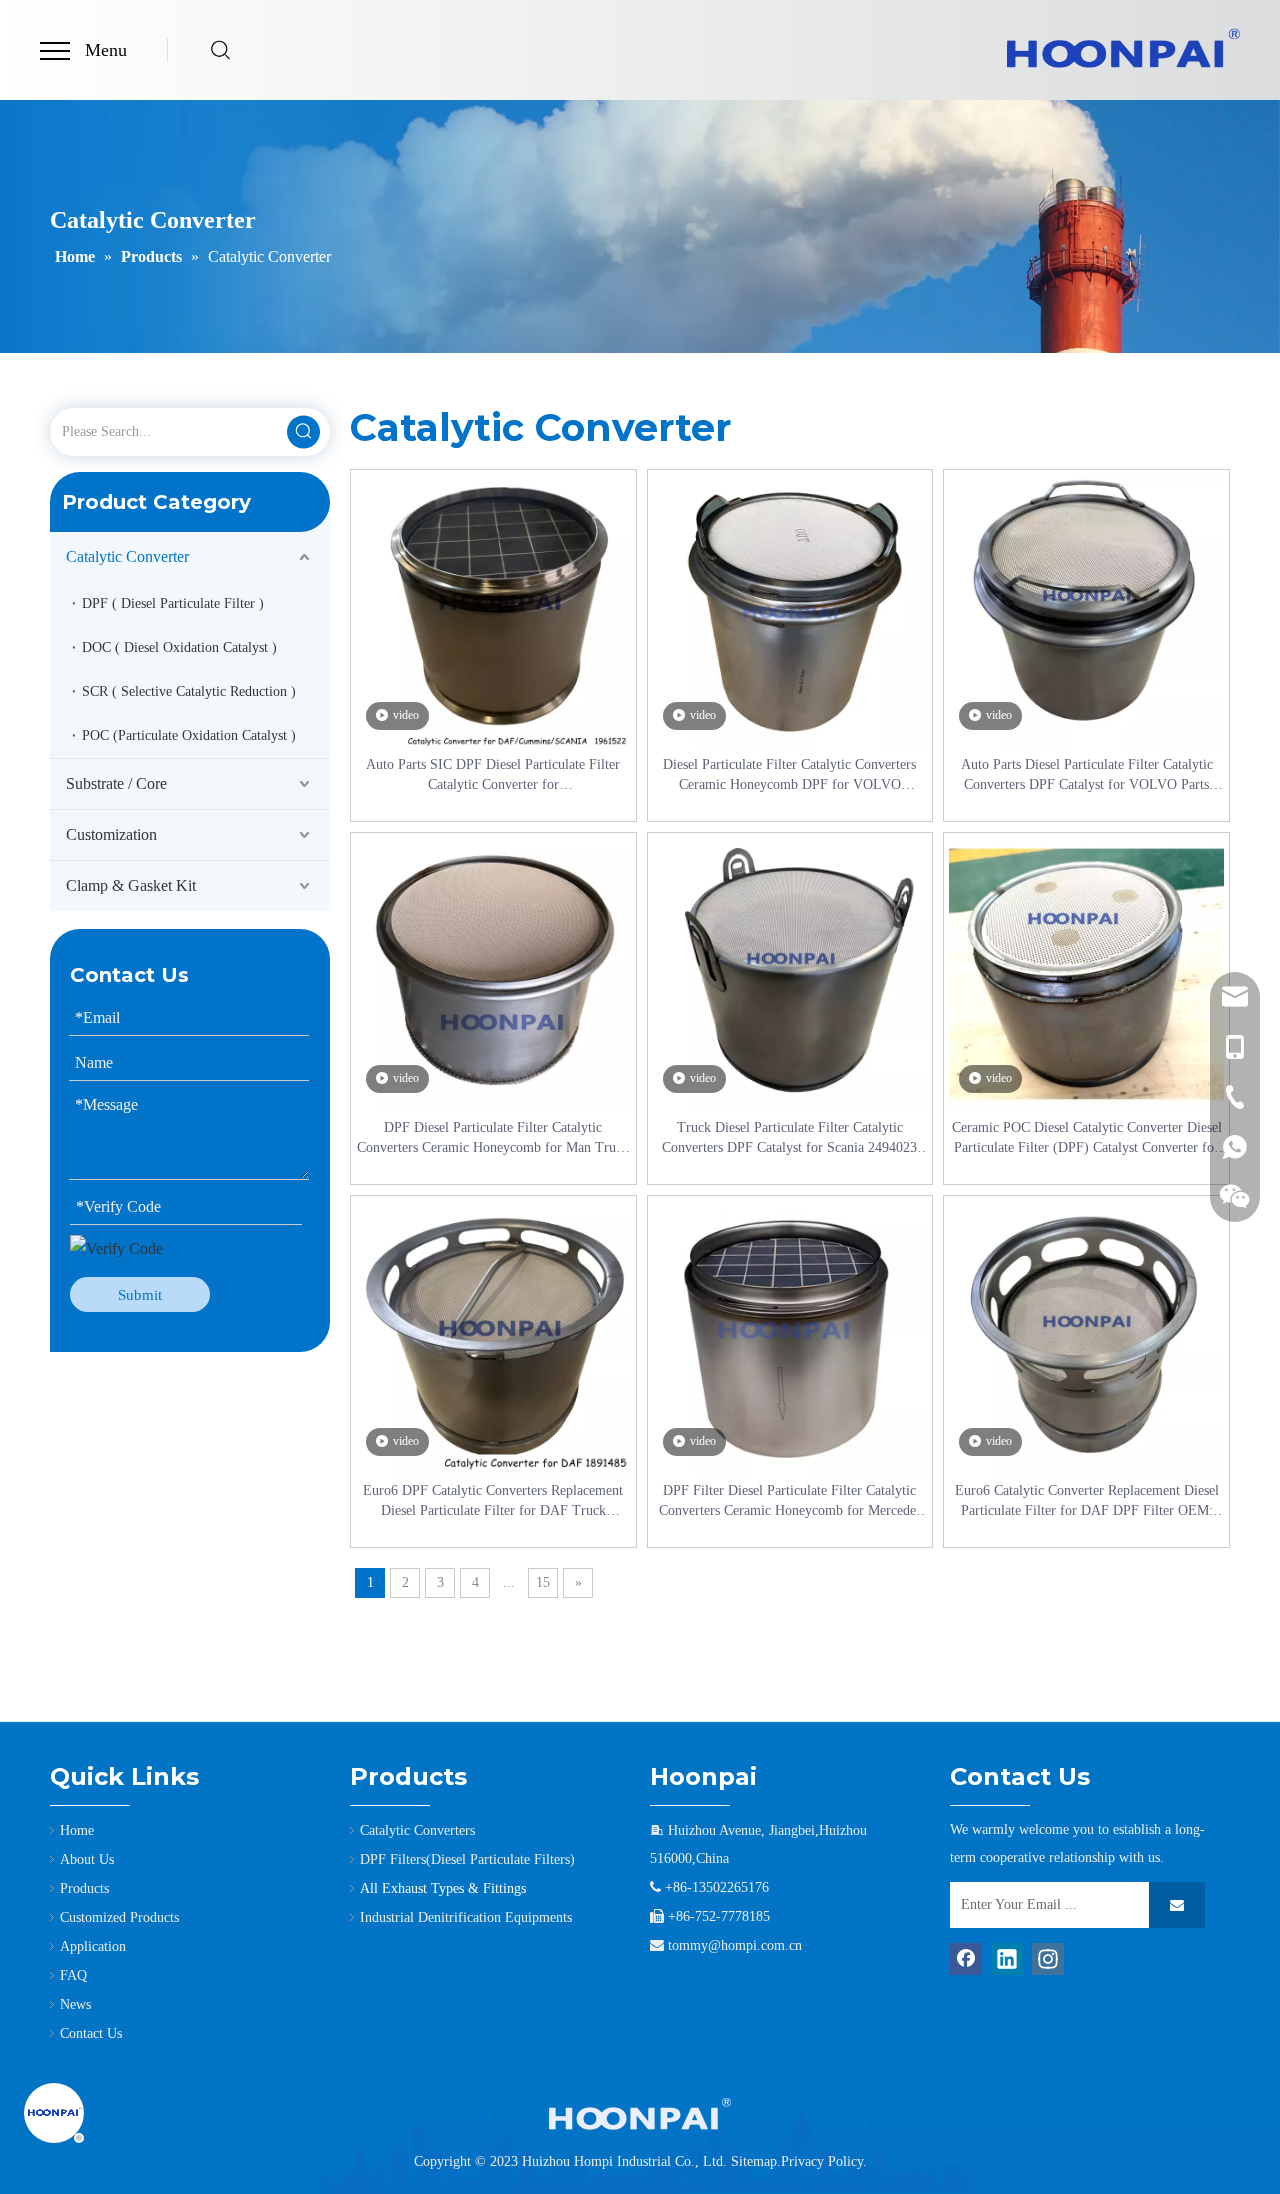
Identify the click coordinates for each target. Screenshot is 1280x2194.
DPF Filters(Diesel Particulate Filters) (467, 1859)
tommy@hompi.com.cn (735, 1945)
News (75, 2004)
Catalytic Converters (417, 1830)
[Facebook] (966, 1959)
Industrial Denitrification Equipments (466, 1917)
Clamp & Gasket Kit (131, 885)
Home (77, 1830)
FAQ (73, 1975)
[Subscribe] (1177, 1905)
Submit (140, 1295)
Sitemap (754, 2161)
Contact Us (91, 2033)
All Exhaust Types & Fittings (443, 1888)
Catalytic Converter (127, 556)
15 (543, 1582)
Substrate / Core (116, 783)
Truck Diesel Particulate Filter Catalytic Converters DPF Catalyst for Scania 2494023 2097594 (789, 1139)
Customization (111, 834)
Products (84, 1888)
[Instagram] (1048, 1959)
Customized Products (119, 1917)
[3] (640, 2114)
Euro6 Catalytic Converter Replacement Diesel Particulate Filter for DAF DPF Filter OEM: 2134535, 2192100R (1087, 1502)
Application (93, 1946)
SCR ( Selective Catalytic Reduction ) (189, 691)
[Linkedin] (1007, 1959)
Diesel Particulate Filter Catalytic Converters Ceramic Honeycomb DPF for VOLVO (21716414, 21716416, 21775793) (789, 776)
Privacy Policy (822, 2161)
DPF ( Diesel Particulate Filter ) (173, 603)
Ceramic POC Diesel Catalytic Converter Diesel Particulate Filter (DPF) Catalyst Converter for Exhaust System (1087, 1139)
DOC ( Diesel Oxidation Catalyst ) (179, 647)
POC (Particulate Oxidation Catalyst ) (189, 735)
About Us (87, 1859)
